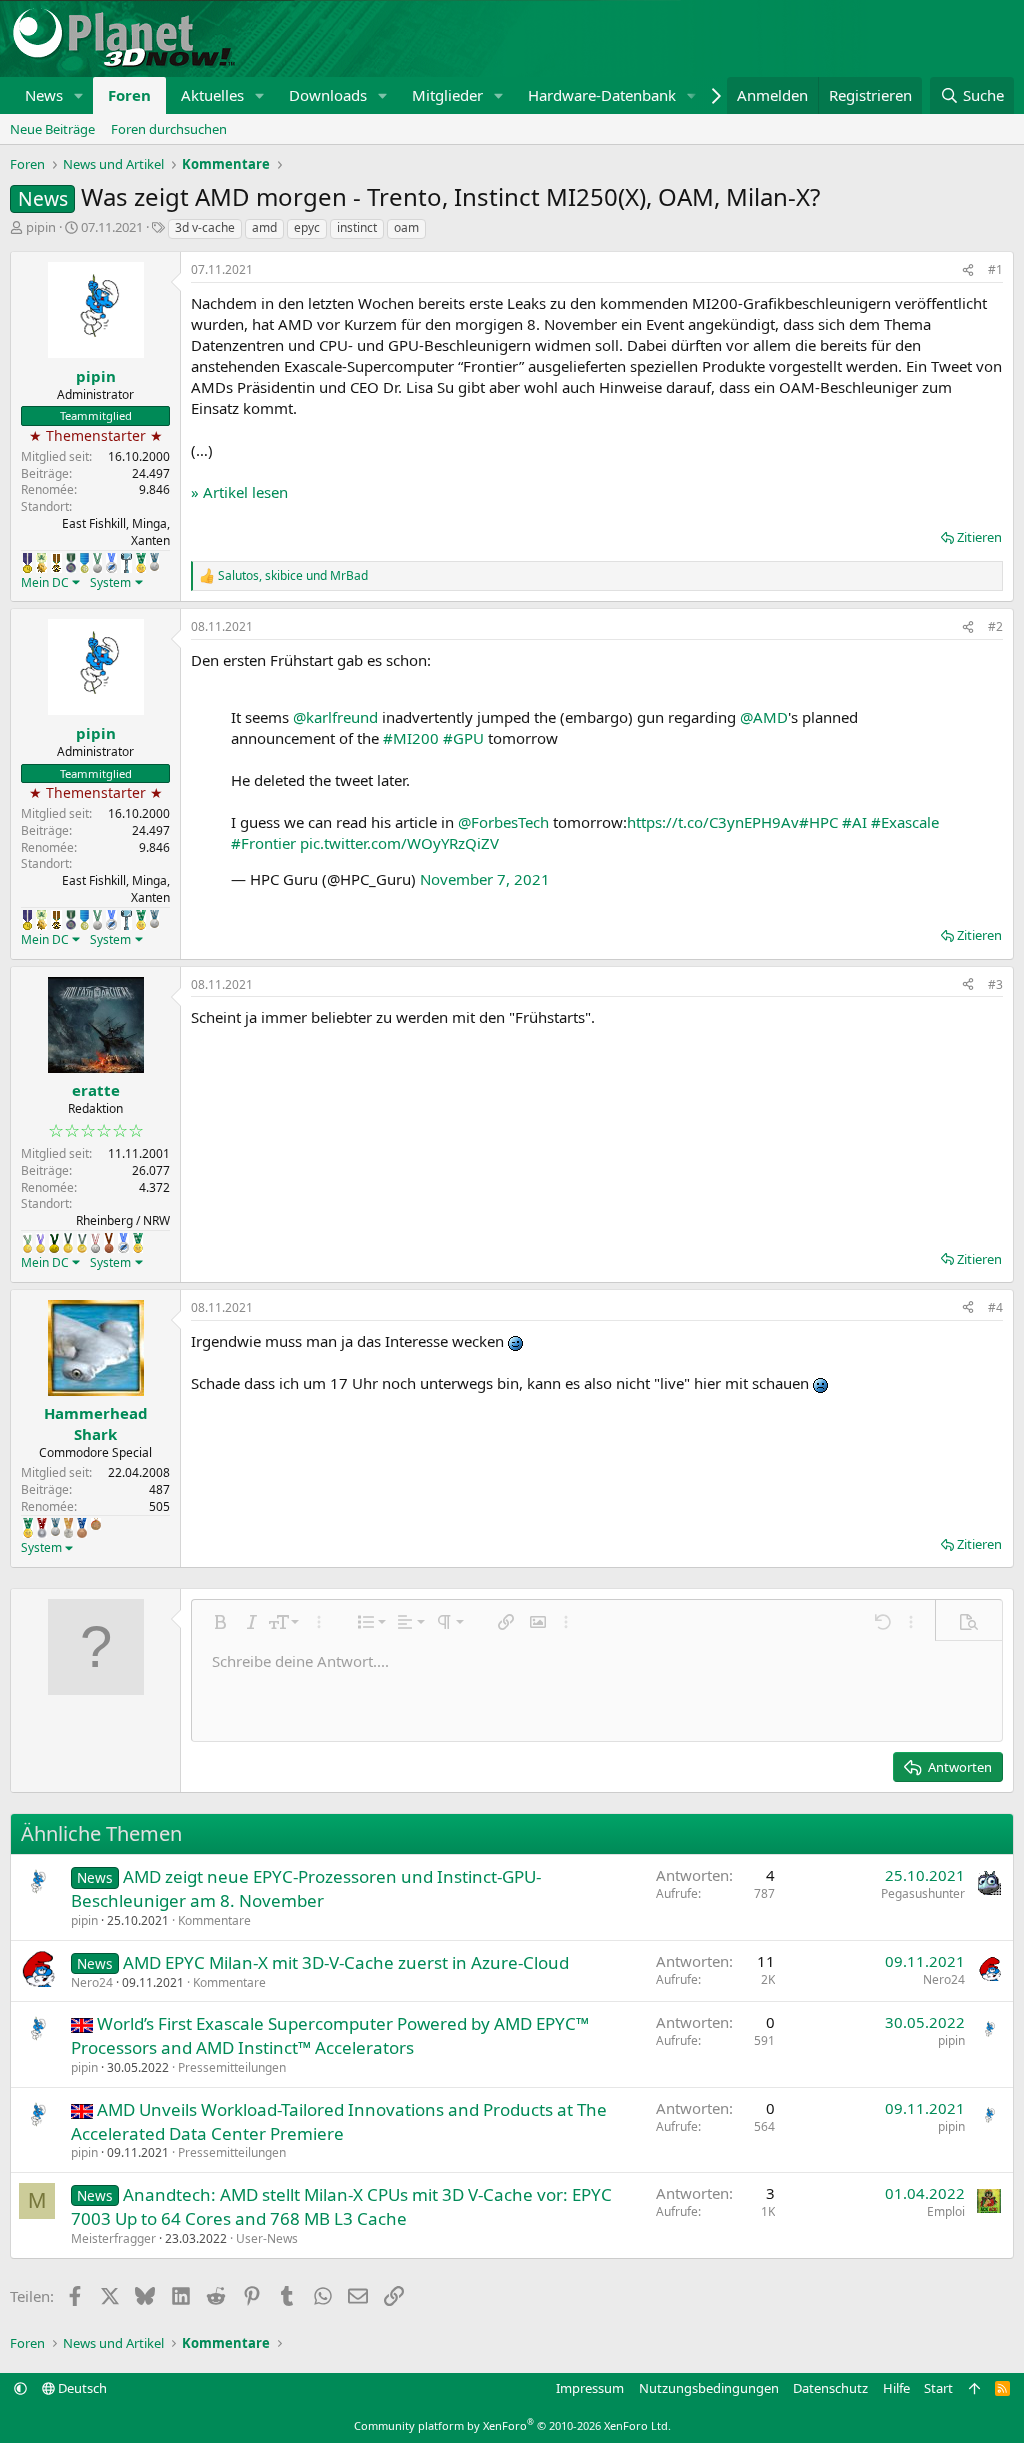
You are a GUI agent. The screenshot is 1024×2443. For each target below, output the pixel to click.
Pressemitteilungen (232, 2067)
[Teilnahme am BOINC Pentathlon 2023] (154, 562)
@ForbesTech (503, 822)
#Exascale (905, 822)
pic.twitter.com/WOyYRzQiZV (399, 843)
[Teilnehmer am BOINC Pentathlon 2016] (82, 1243)
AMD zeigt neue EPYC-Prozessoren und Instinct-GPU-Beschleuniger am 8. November (306, 1888)
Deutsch (81, 2388)
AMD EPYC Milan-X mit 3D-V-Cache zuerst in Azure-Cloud (346, 1962)
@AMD (764, 717)
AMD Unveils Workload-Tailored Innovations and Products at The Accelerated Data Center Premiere (339, 2121)
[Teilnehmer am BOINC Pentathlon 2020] (109, 1243)
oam (406, 227)
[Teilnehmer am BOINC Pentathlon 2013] (40, 1243)
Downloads (328, 95)
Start (938, 2388)
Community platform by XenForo (512, 2425)
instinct (357, 227)
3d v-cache (205, 227)
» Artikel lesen (239, 492)
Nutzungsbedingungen (709, 2388)
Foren (129, 95)
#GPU (463, 738)
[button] (79, 95)
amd (264, 227)
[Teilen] (968, 270)
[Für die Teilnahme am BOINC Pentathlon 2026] (96, 1524)
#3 (995, 984)
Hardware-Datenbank (602, 95)
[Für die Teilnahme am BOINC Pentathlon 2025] (82, 1528)
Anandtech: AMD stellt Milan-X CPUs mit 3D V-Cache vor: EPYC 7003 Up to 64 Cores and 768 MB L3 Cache (341, 2206)
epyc (307, 227)
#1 (995, 269)
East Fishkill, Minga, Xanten (116, 532)
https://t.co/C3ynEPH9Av (713, 822)
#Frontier (263, 843)
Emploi (946, 2211)
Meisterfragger (113, 2238)
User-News (267, 2238)
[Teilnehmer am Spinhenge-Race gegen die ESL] (71, 563)
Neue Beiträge (52, 129)
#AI (854, 822)
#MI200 (411, 738)
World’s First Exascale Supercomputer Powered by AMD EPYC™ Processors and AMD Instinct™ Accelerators (330, 2035)
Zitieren (979, 537)
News (44, 95)
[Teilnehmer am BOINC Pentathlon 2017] (95, 1243)
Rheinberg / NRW (123, 1220)
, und (293, 576)
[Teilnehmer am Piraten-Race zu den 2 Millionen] (41, 563)
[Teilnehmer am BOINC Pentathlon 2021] (141, 563)
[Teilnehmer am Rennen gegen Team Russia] (56, 563)
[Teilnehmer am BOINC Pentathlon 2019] (97, 563)
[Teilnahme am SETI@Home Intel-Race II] (111, 563)
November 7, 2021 (485, 879)
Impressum (590, 2388)
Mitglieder (447, 95)
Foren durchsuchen (169, 129)
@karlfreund (335, 717)
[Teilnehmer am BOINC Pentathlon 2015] (68, 1243)
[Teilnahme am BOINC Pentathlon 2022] (42, 1528)
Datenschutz (830, 2388)
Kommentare (214, 1920)
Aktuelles (212, 95)
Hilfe (896, 2388)
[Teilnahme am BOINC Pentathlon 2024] (68, 1528)
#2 (995, 626)
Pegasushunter (923, 1893)
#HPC (818, 822)
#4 (995, 1307)
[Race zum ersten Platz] (84, 563)
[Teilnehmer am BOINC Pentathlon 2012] (27, 1243)
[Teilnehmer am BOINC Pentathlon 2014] (54, 1243)
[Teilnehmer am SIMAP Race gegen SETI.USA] (27, 563)
